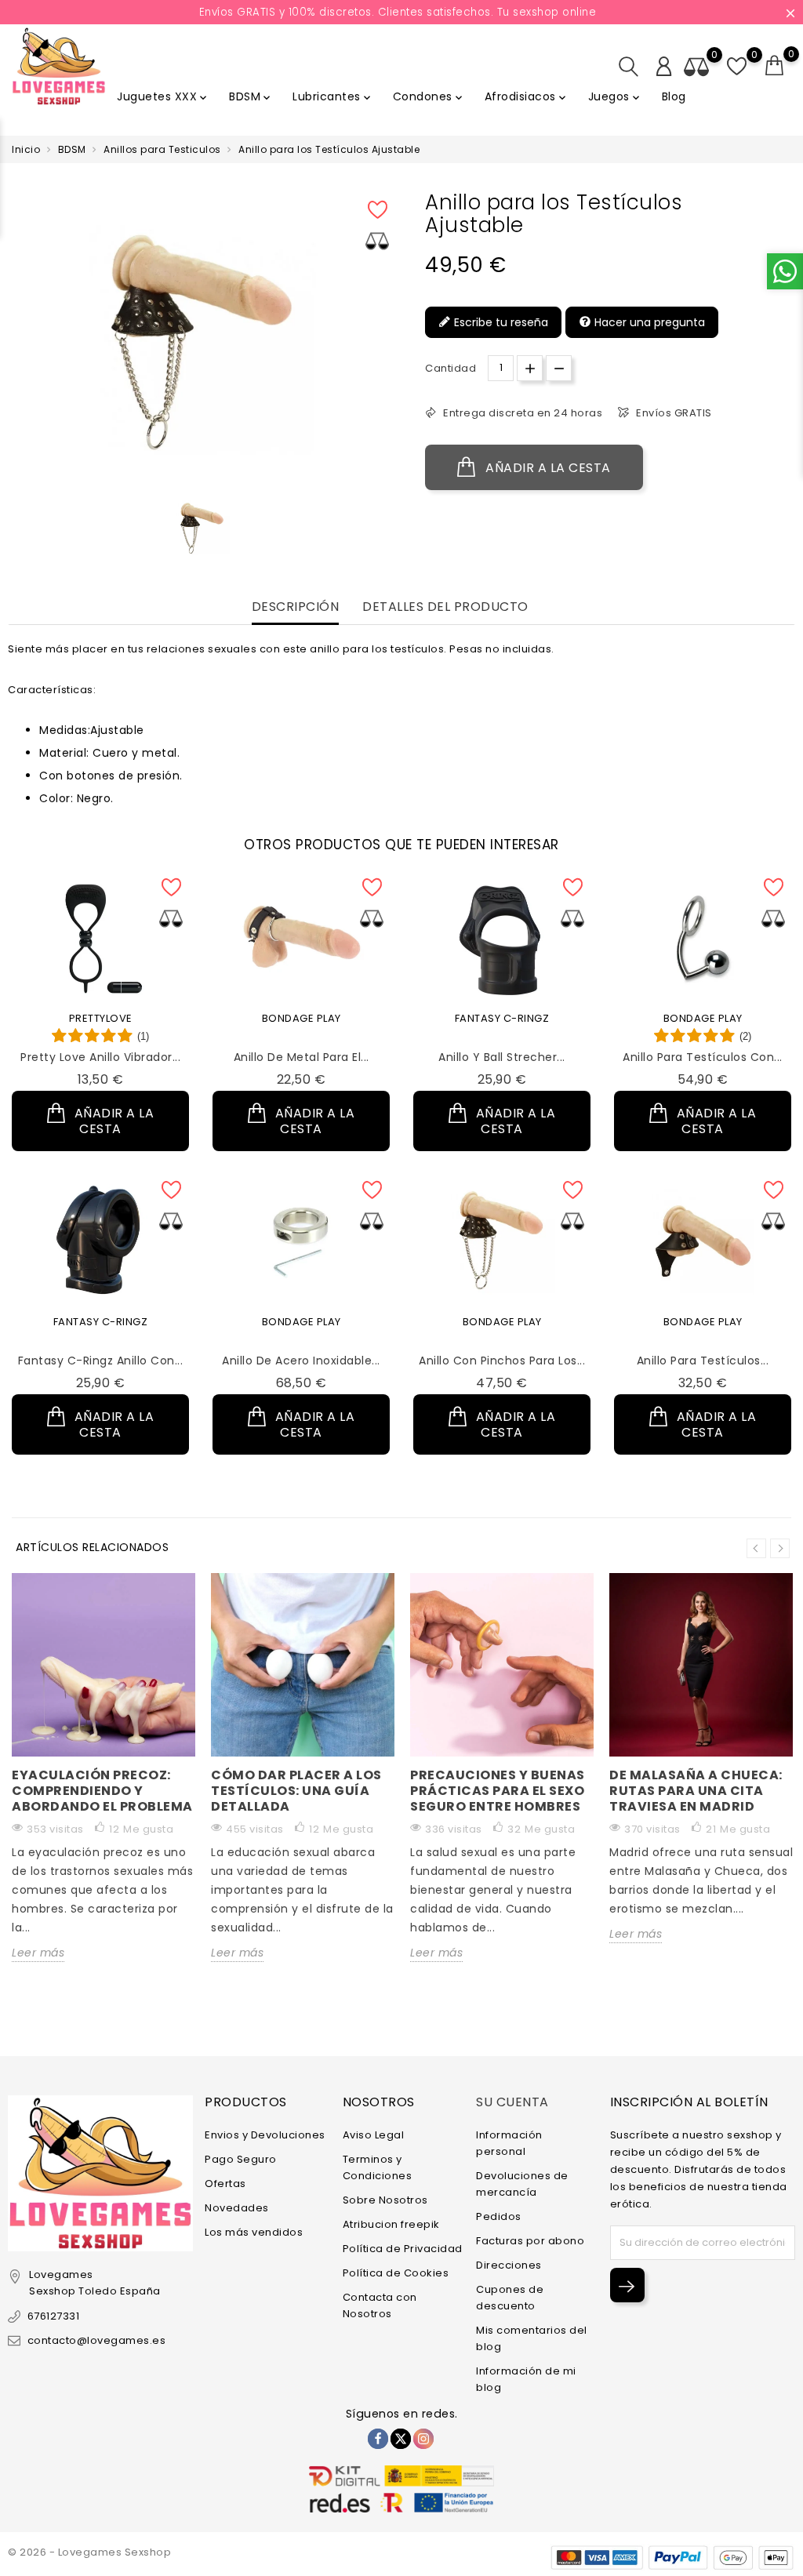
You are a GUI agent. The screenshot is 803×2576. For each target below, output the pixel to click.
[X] (401, 2439)
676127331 (53, 2316)
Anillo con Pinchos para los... (502, 1361)
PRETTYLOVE (101, 1018)
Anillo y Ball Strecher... (502, 1057)
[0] (775, 66)
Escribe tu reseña (500, 322)
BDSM (251, 96)
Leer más (38, 1953)
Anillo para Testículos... (703, 1361)
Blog (674, 96)
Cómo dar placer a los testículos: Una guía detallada (296, 1791)
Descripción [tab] (296, 607)
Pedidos (499, 2216)
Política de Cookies (396, 2273)
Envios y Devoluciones (265, 2135)
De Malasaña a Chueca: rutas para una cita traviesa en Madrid (696, 1791)
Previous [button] (756, 1548)
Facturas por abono (530, 2241)
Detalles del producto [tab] (445, 607)
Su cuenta (512, 2102)
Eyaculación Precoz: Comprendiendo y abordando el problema (102, 1791)
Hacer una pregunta (648, 322)
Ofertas (225, 2184)
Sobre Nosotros (385, 2200)
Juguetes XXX (163, 96)
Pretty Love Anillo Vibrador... (100, 1057)
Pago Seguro (241, 2159)
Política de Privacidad (403, 2249)
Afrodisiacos (527, 96)
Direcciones (509, 2265)
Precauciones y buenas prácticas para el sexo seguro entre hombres (498, 1791)
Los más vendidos (254, 2232)
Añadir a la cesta (547, 468)
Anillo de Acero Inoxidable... (301, 1361)
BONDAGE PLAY (302, 1018)
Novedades (237, 2208)
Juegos (615, 96)
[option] (202, 528)
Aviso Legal (374, 2135)
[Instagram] (423, 2439)
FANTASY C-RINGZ (502, 1018)
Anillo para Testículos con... (703, 1057)
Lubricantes (333, 96)
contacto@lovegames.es (96, 2340)
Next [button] (780, 1548)
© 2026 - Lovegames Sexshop (89, 2552)
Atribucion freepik (391, 2224)
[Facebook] (378, 2439)
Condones (429, 96)
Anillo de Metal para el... (302, 1057)
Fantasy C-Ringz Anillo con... (101, 1361)
